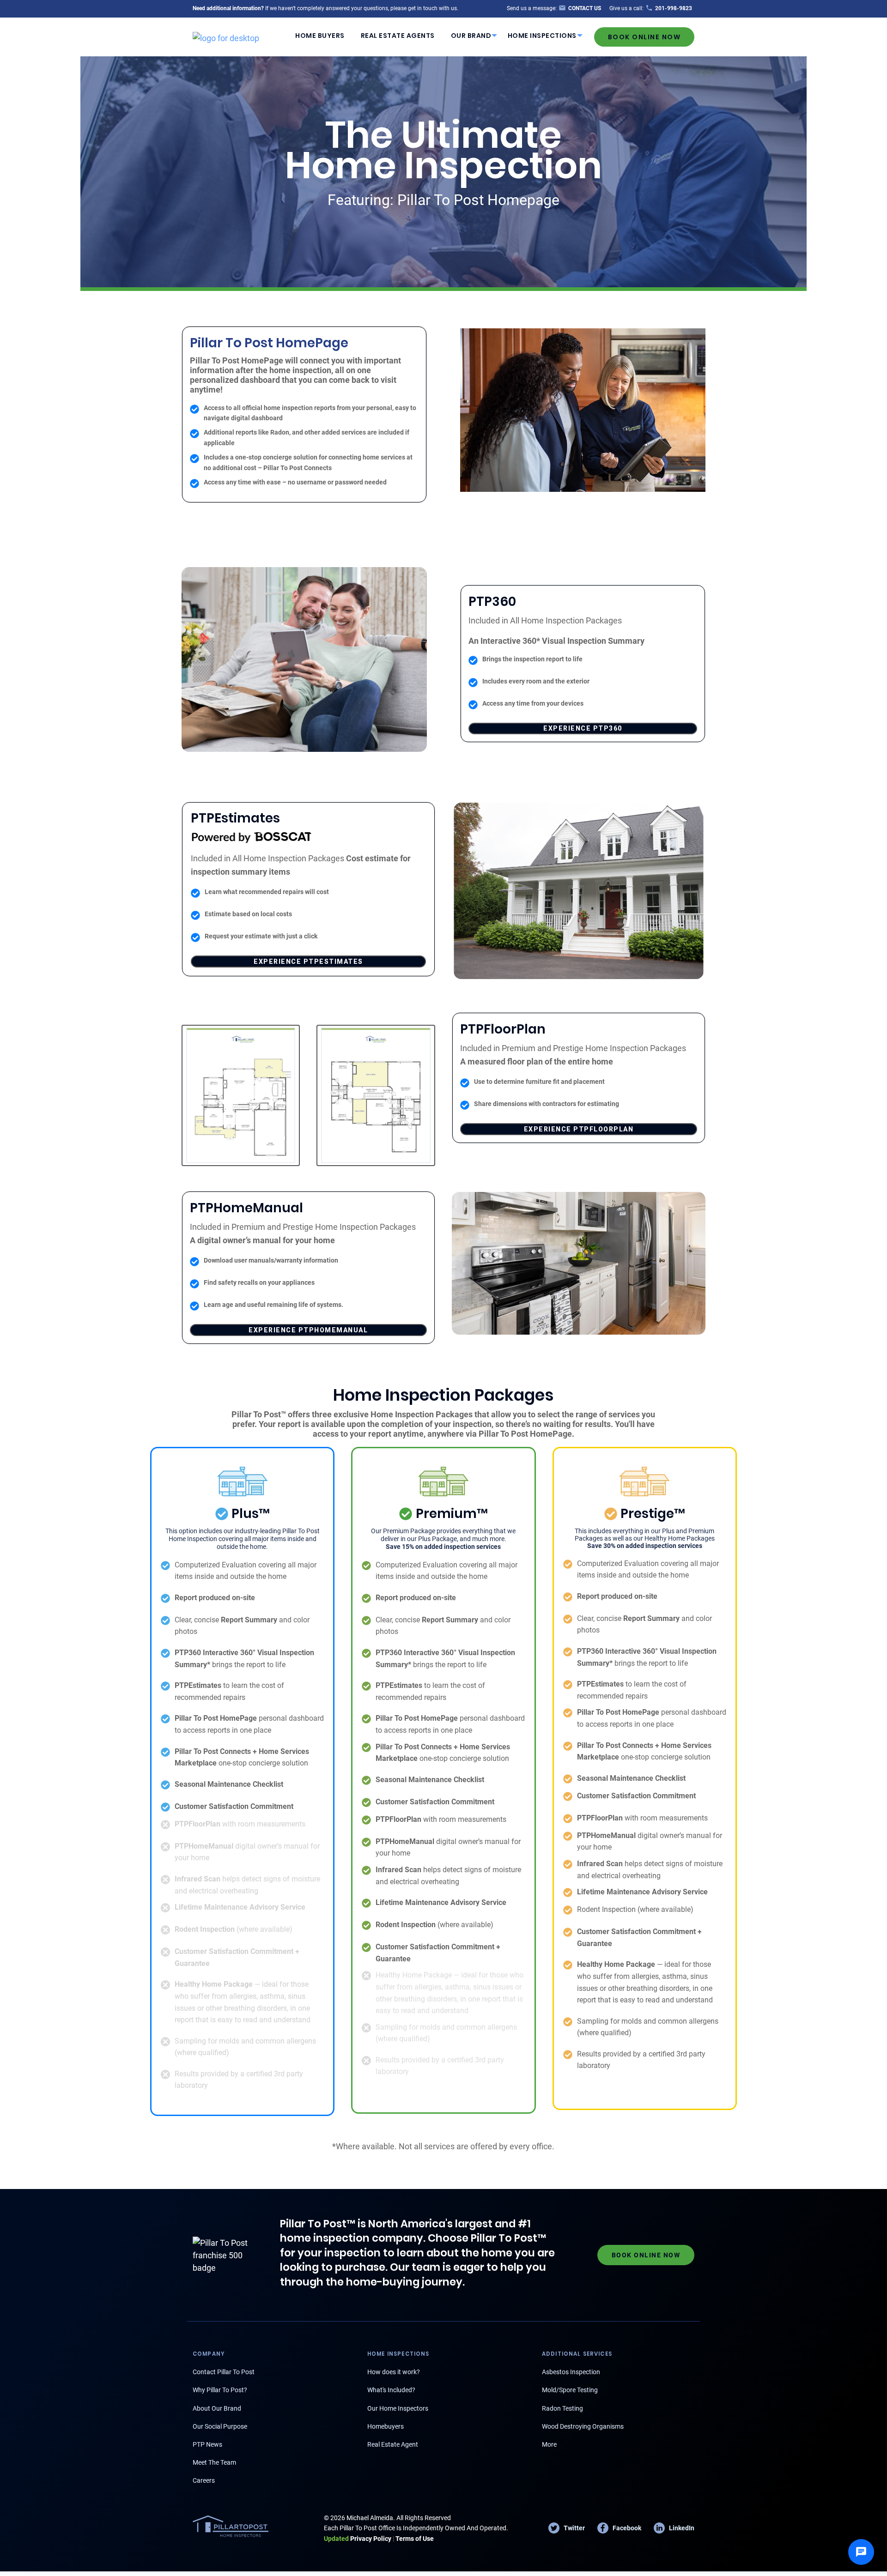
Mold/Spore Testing (570, 2390)
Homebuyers (386, 2426)
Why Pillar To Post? (220, 2390)
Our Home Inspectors (398, 2408)
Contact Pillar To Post (224, 2372)
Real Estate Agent (393, 2444)
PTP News (207, 2444)
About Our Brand (217, 2408)
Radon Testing (562, 2408)
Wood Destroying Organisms (583, 2426)
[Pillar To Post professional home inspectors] (226, 36)
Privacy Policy (358, 2539)
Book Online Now (644, 37)
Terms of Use (415, 2539)
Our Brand (471, 36)
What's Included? (391, 2390)
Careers (204, 2480)
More (549, 2444)
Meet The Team (214, 2462)
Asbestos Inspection (571, 2372)
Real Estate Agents (398, 36)
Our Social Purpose (220, 2426)
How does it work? (394, 2372)
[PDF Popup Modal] (241, 1095)
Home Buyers (320, 36)
